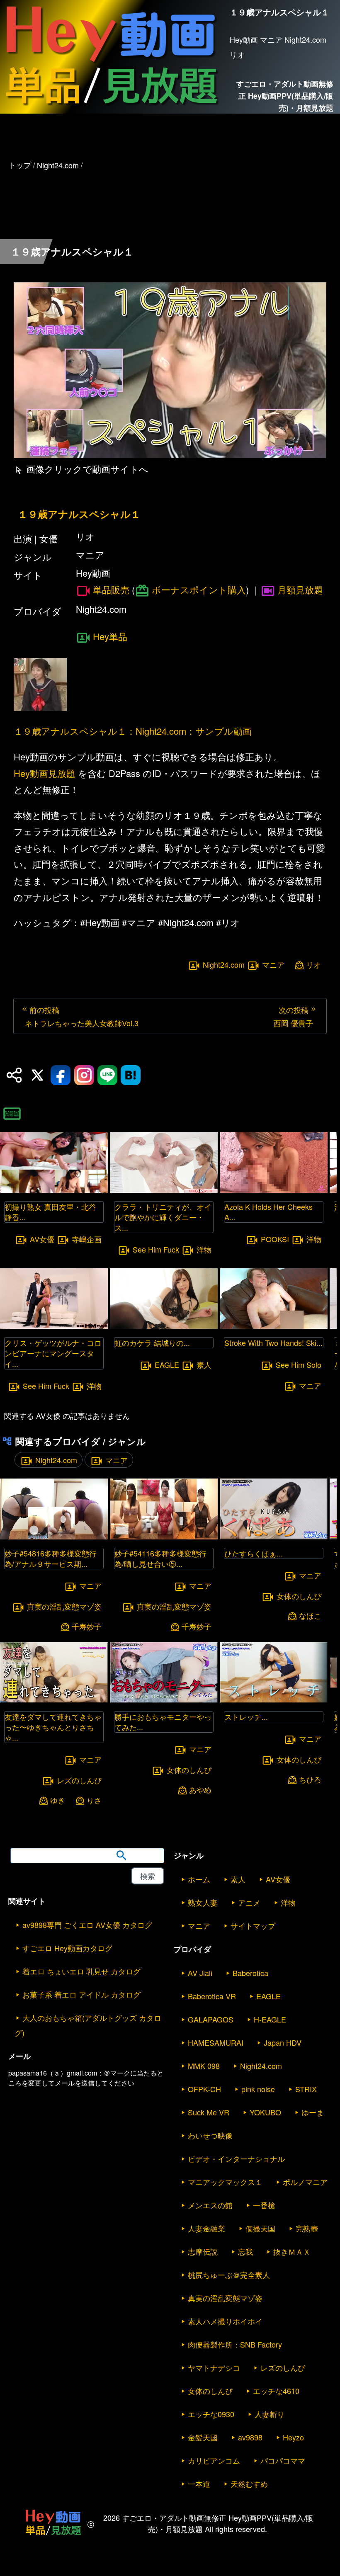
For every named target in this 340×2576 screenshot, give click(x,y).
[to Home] (111, 109)
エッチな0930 (211, 2414)
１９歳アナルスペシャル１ (79, 514)
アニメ (249, 1902)
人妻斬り (270, 2414)
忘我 (245, 2251)
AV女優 (42, 1239)
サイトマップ (253, 1925)
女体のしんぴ (189, 1770)
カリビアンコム (214, 2460)
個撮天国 (260, 2228)
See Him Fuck (46, 1386)
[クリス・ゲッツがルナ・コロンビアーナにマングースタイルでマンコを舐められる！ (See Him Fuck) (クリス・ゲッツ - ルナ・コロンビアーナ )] (54, 1326)
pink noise (258, 2089)
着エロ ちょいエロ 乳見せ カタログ (81, 1971)
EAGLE (167, 1365)
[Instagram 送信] (84, 1075)
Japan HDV (283, 2042)
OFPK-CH (204, 2089)
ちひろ (310, 1779)
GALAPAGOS (211, 2019)
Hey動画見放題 (45, 773)
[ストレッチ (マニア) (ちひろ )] (274, 1700)
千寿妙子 (87, 1626)
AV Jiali (200, 1973)
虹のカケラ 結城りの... (152, 1343)
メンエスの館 (210, 2205)
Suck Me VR (209, 2112)
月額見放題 (300, 589)
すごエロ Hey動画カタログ (67, 1948)
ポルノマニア (305, 2182)
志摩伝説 (203, 2251)
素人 (204, 1365)
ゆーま (313, 2112)
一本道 (199, 2484)
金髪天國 (203, 2437)
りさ (94, 1800)
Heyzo (293, 2437)
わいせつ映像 (210, 2135)
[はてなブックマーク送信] (131, 1075)
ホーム (199, 1879)
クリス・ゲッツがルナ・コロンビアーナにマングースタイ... (53, 1353)
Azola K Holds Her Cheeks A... (268, 1212)
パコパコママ (283, 2460)
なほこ (310, 1616)
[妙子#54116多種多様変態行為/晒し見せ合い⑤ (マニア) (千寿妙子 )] (164, 1537)
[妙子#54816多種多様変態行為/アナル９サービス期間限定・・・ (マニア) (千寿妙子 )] (54, 1537)
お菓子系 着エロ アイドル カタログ (81, 1994)
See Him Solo (299, 1365)
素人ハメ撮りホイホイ (225, 2321)
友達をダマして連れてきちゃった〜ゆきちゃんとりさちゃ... (53, 1727)
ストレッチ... (246, 1717)
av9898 (250, 2437)
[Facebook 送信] (61, 1075)
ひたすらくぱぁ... (254, 1553)
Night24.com (224, 964)
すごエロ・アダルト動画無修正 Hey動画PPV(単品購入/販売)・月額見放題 (285, 96)
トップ (20, 165)
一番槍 (264, 2205)
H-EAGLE (270, 2019)
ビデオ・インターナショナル (236, 2158)
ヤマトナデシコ (214, 2367)
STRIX (306, 2089)
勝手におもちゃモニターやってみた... (163, 1722)
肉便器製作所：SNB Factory (235, 2344)
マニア (273, 964)
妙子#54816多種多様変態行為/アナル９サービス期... (51, 1558)
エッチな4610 (276, 2391)
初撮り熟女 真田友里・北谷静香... (50, 1212)
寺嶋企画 (87, 1239)
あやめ (200, 1790)
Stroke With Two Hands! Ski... (273, 1343)
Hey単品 (110, 636)
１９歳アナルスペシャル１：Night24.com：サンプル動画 (133, 731)
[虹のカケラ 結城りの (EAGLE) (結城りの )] (164, 1326)
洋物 (94, 1386)
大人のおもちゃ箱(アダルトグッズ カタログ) (88, 2025)
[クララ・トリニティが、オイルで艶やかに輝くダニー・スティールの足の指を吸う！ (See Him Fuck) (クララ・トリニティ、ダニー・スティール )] (164, 1190)
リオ (313, 965)
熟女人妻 (203, 1902)
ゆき (58, 1800)
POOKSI (275, 1239)
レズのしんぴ (79, 1780)
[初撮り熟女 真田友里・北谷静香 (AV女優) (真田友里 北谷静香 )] (54, 1190)
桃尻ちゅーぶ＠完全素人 (229, 2275)
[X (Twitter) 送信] (37, 1075)
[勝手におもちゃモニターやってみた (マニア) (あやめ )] (164, 1700)
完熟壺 (307, 2228)
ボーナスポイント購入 (199, 589)
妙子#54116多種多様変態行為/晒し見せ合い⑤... (160, 1558)
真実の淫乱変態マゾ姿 (64, 1606)
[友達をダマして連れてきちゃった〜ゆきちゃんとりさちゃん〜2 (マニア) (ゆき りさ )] (54, 1700)
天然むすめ (249, 2484)
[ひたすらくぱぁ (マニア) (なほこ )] (274, 1537)
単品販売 (111, 590)
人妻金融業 (206, 2228)
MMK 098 (204, 2066)
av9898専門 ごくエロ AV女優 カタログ (87, 1925)
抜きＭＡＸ (292, 2251)
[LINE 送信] (107, 1075)
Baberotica (250, 1973)
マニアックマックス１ (225, 2182)
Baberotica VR (212, 1996)
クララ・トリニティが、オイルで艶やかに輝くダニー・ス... (163, 1217)
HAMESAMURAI (216, 2042)
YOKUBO (265, 2112)
